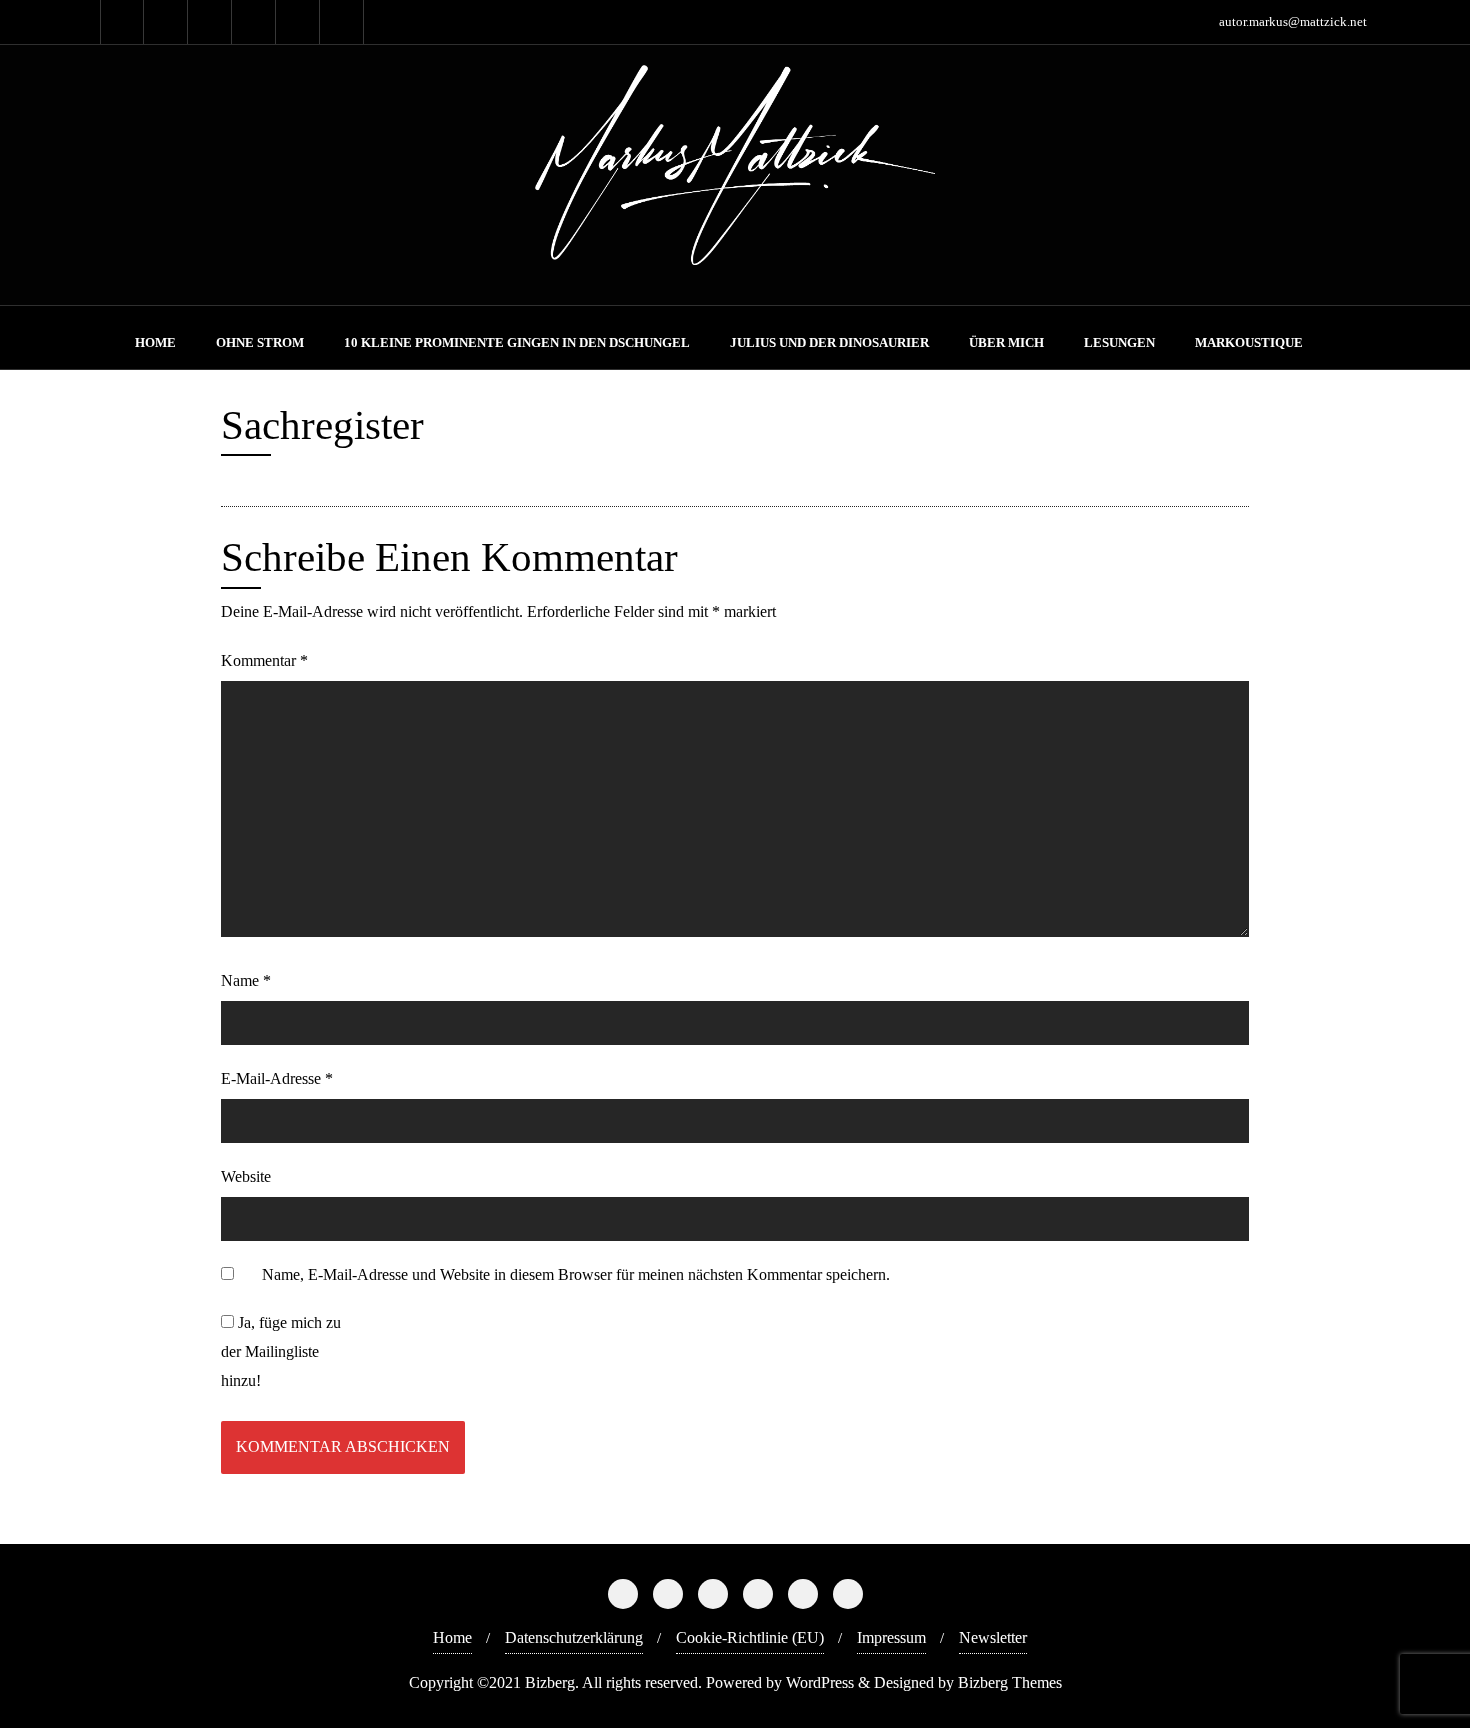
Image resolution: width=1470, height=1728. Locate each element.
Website (246, 1176)
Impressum (891, 1637)
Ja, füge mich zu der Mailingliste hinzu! (281, 1351)
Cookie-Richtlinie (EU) (750, 1637)
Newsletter (993, 1637)
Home (452, 1637)
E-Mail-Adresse (277, 1078)
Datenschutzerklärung (574, 1637)
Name (246, 980)
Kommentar (264, 660)
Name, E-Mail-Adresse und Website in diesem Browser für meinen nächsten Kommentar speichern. (576, 1274)
